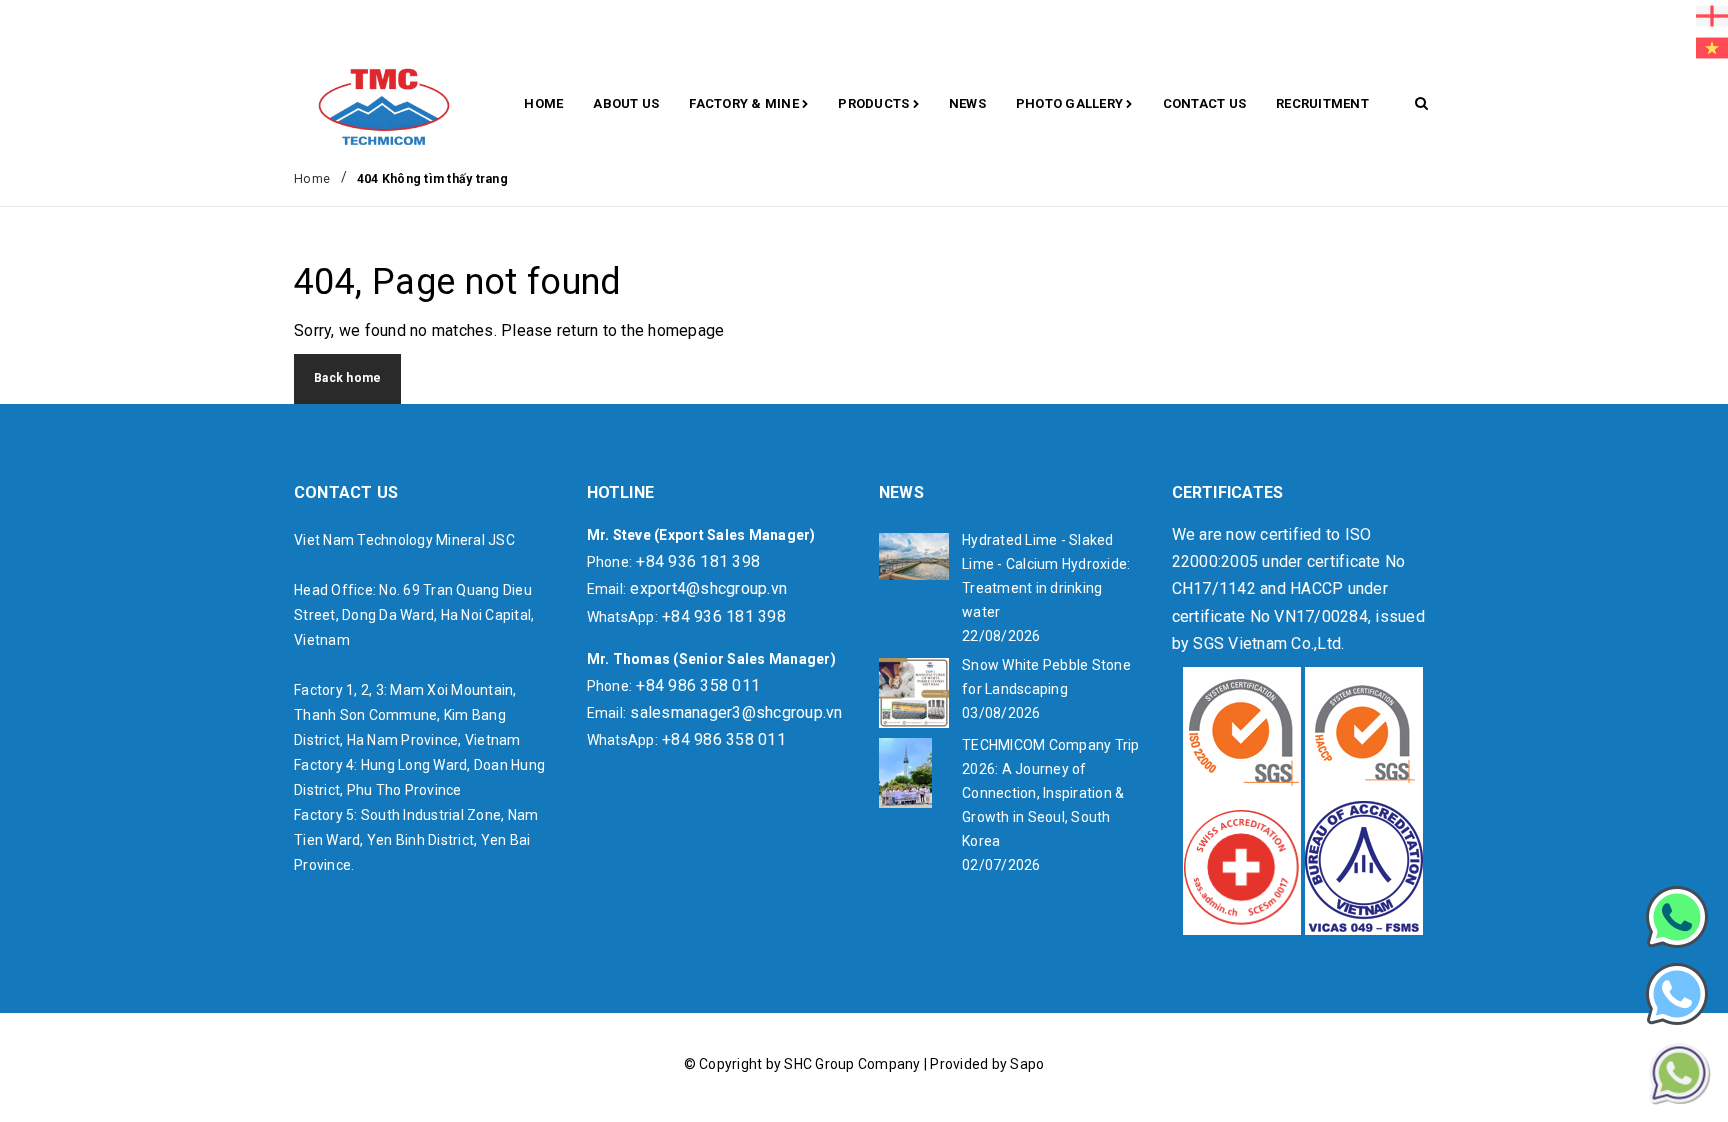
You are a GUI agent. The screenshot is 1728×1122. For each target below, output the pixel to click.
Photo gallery (1071, 103)
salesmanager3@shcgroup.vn (736, 712)
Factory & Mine (745, 103)
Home (543, 103)
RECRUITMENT (1322, 103)
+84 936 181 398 (698, 561)
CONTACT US (1205, 103)
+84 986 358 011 (698, 685)
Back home (347, 378)
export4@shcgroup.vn (708, 588)
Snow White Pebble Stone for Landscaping (1046, 677)
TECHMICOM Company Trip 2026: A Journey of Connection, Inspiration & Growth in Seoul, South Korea (1051, 793)
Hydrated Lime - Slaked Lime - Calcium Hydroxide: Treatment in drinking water (1046, 576)
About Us (626, 103)
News (967, 103)
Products (875, 103)
